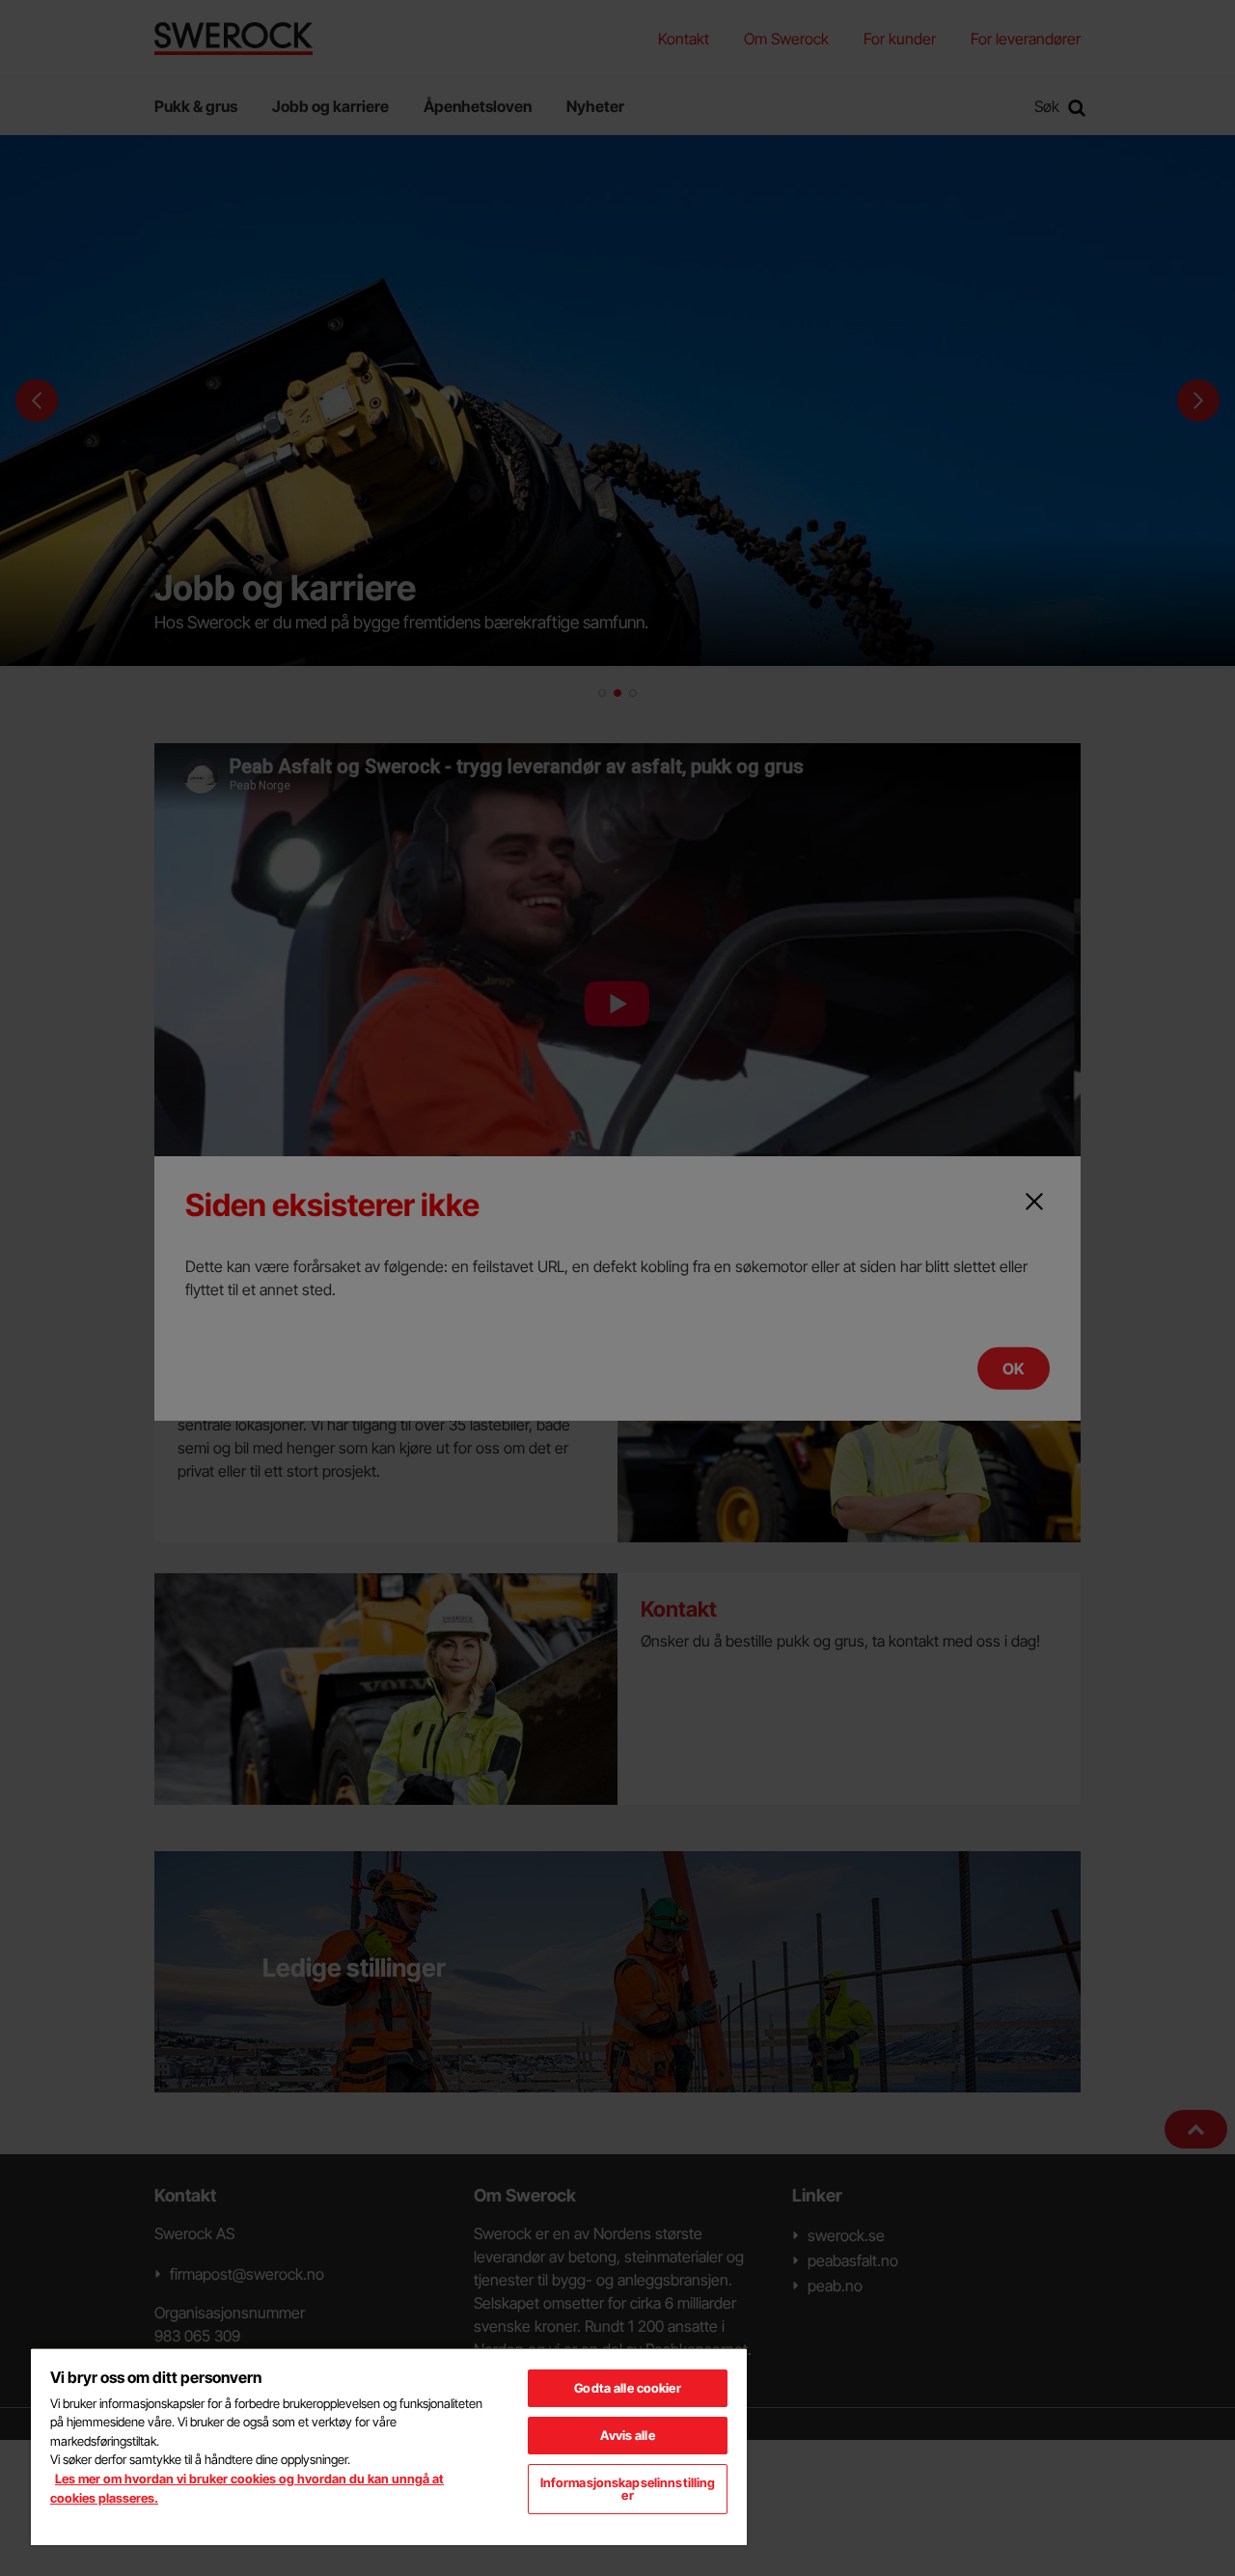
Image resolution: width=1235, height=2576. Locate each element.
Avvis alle (627, 2435)
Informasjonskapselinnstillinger (628, 2489)
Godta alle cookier (627, 2388)
